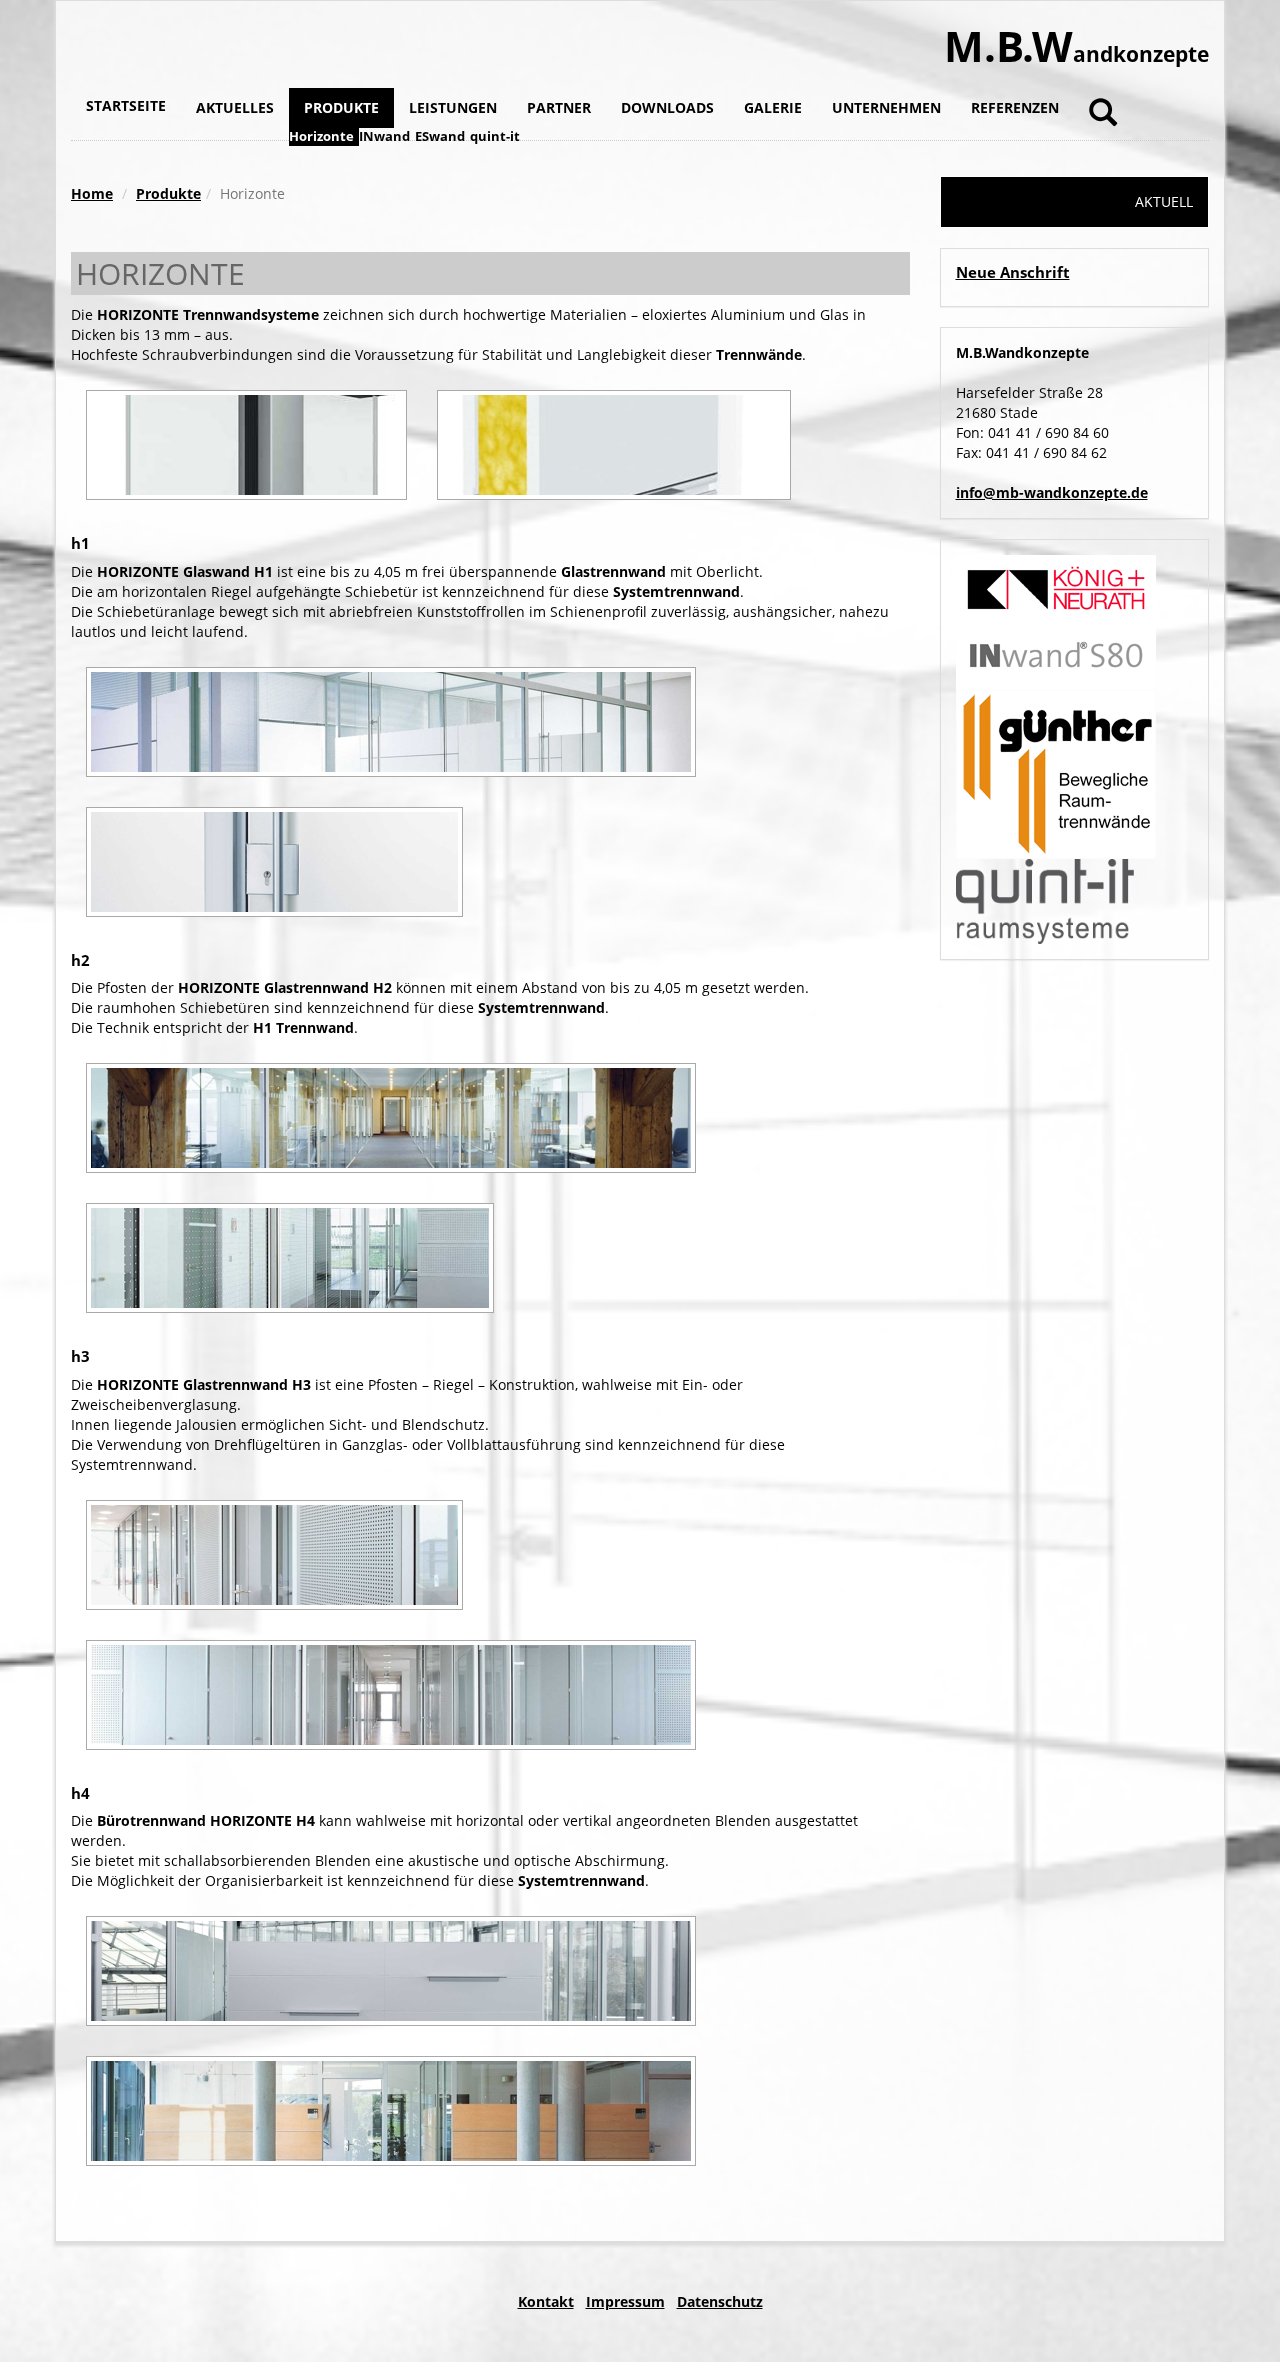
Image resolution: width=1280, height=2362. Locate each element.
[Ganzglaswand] (391, 1695)
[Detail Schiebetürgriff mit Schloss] (274, 862)
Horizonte (321, 136)
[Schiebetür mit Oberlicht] (391, 722)
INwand (384, 136)
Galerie (773, 107)
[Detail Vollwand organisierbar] (614, 445)
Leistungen (453, 107)
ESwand (440, 136)
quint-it (495, 136)
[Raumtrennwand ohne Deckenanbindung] (391, 1971)
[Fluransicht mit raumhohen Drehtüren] (274, 1555)
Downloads (667, 107)
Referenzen (1015, 107)
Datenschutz (720, 2301)
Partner (559, 107)
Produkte (341, 107)
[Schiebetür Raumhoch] (290, 1258)
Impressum (625, 2301)
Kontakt (546, 2301)
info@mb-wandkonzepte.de (1052, 492)
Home (92, 193)
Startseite (126, 105)
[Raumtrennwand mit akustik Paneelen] (391, 2111)
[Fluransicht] (391, 1118)
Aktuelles (235, 107)
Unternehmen (886, 107)
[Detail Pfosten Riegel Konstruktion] (246, 445)
